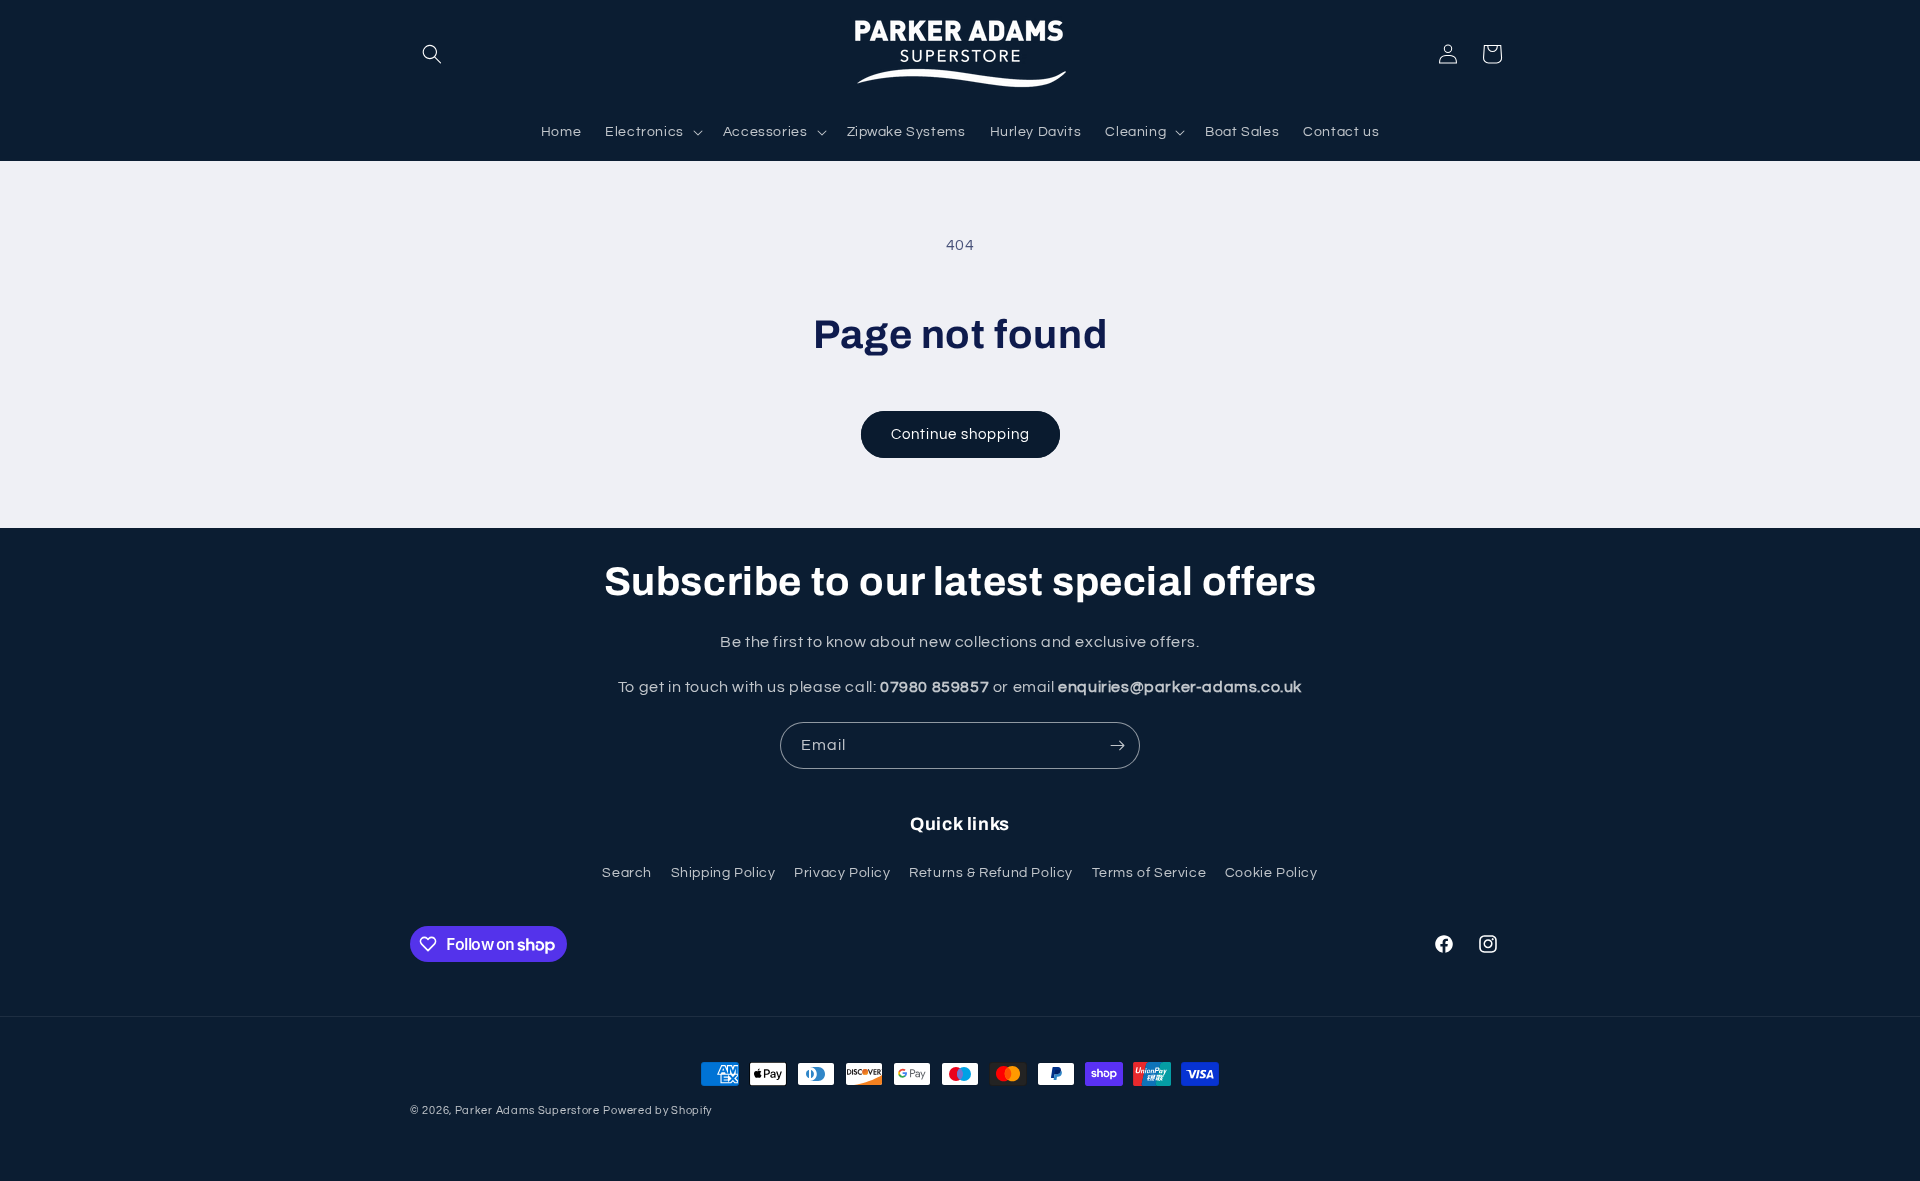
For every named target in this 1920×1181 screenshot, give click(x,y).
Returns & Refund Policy (991, 873)
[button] (432, 54)
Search (627, 873)
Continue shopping (960, 434)
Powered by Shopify (657, 1110)
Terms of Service (1149, 873)
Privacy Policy (842, 873)
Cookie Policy (1271, 873)
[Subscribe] (1117, 745)
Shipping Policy (723, 873)
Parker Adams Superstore (527, 1110)
